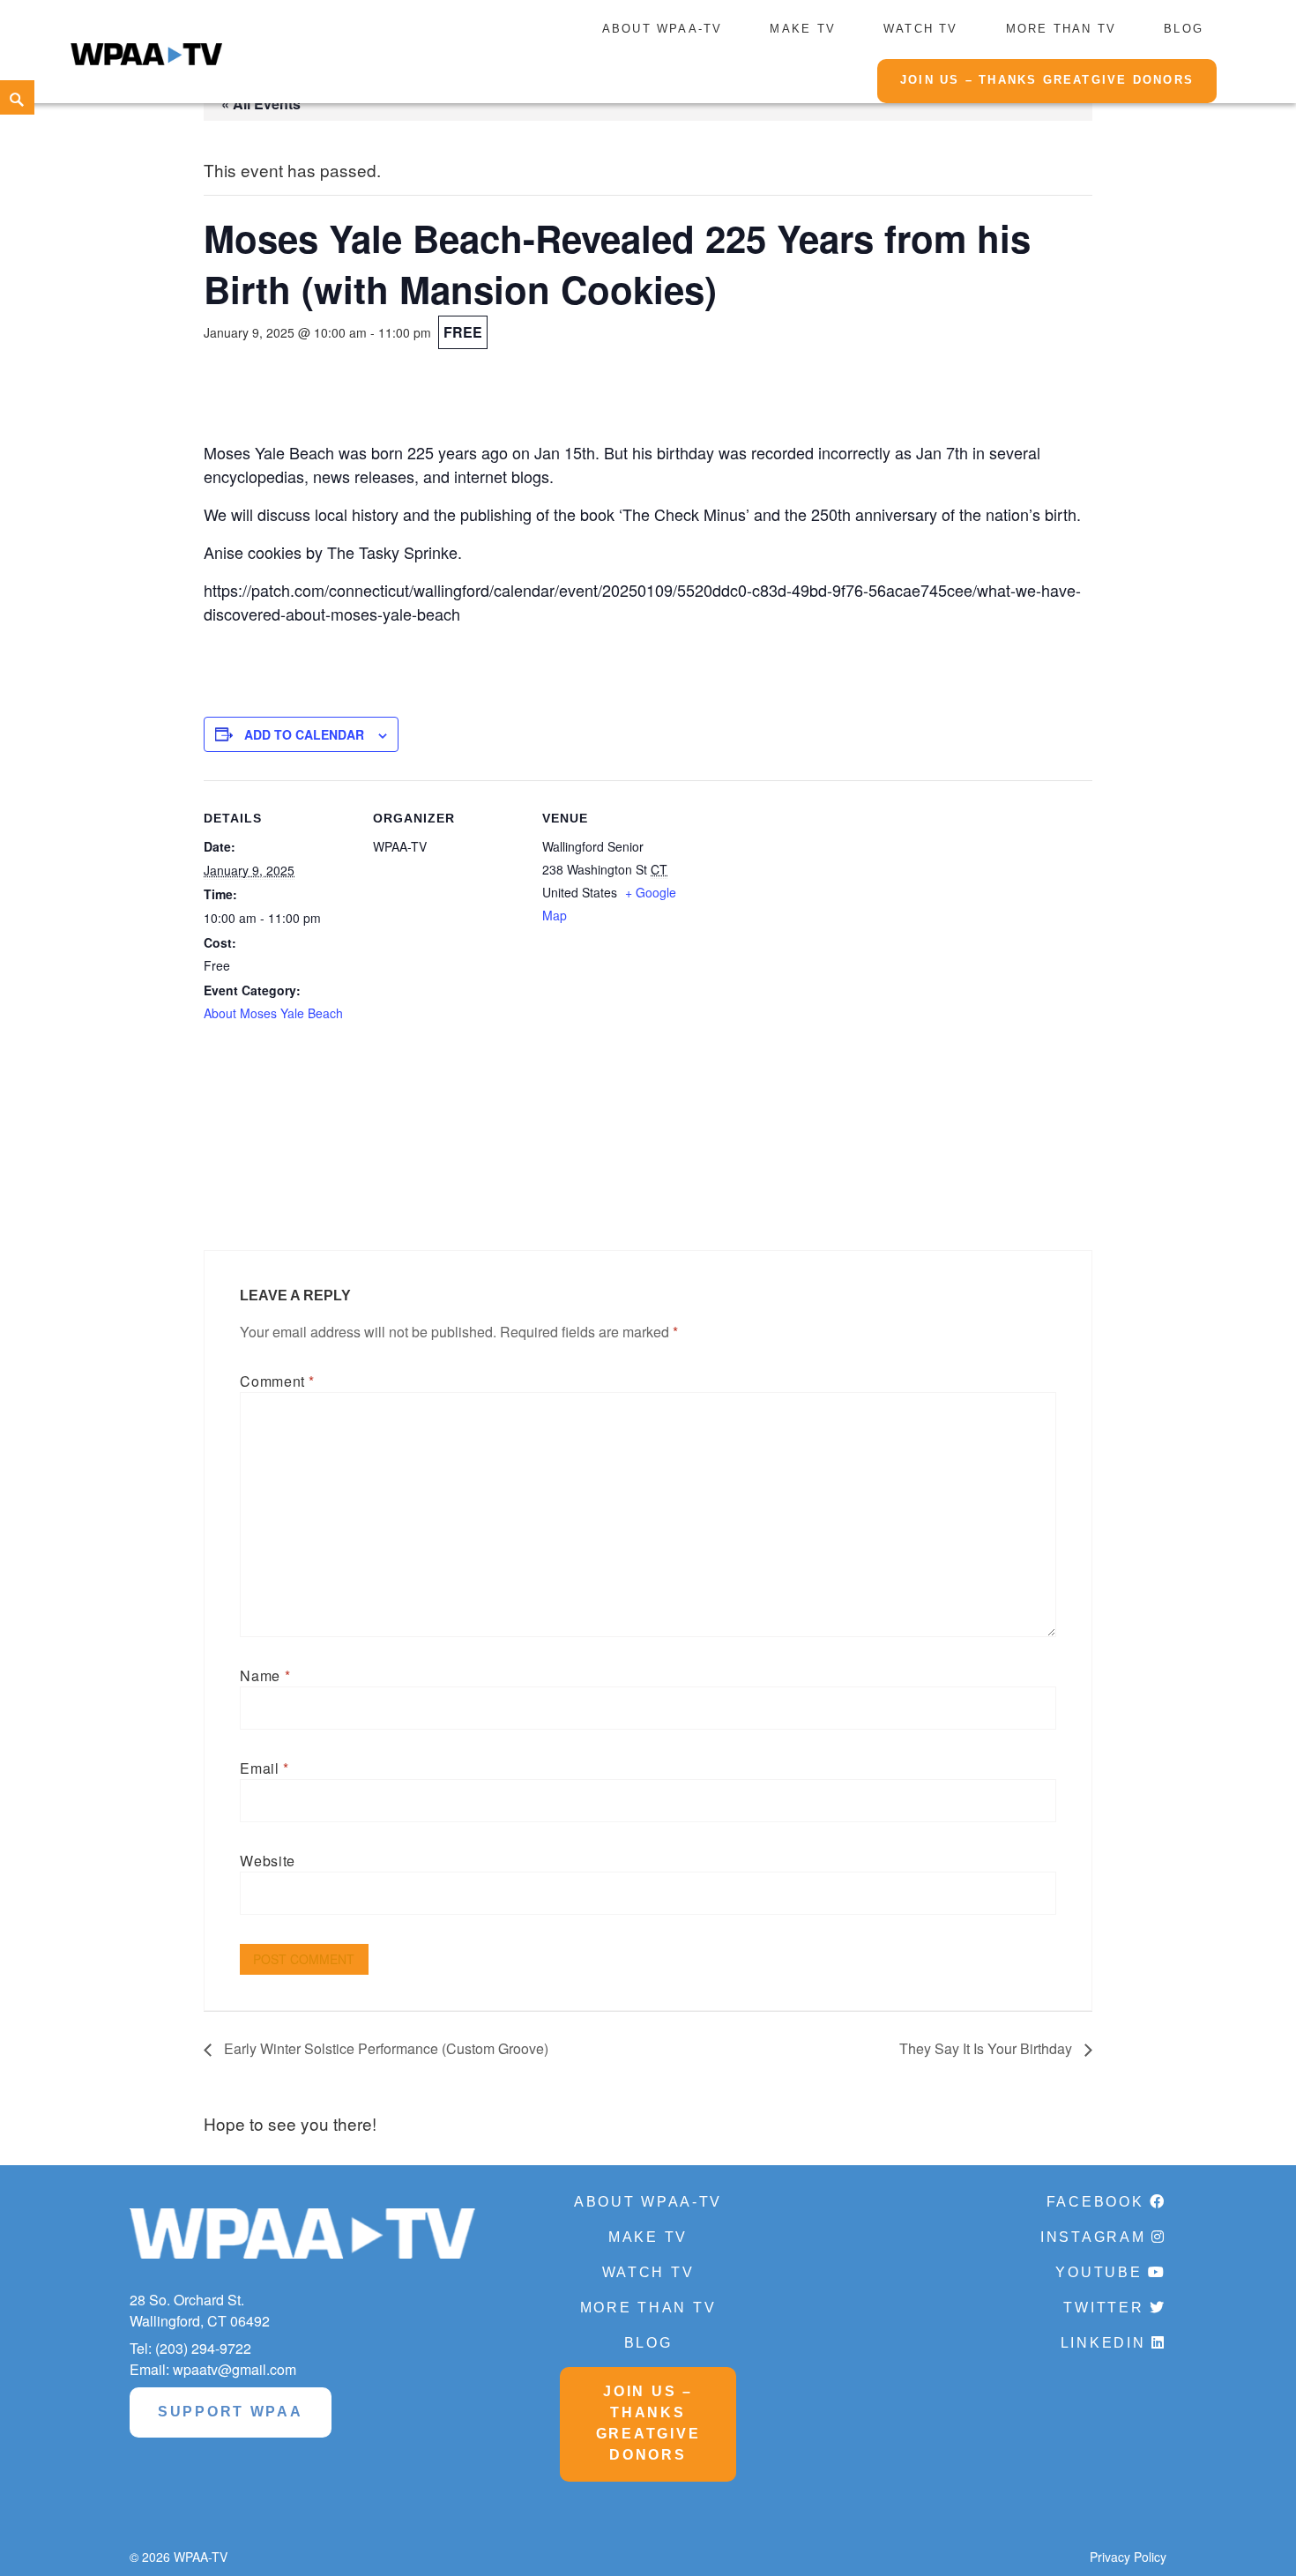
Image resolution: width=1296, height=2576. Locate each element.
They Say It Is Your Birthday (987, 2048)
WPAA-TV (201, 2557)
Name (265, 1675)
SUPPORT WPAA (231, 2412)
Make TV (802, 29)
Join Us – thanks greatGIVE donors (1047, 80)
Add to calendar (304, 734)
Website (267, 1861)
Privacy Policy (1128, 2557)
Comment (277, 1381)
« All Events (261, 104)
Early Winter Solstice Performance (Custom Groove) (384, 2048)
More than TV (1061, 29)
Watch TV (921, 29)
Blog (1184, 29)
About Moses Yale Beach (273, 1013)
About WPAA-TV (663, 29)
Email (264, 1768)
